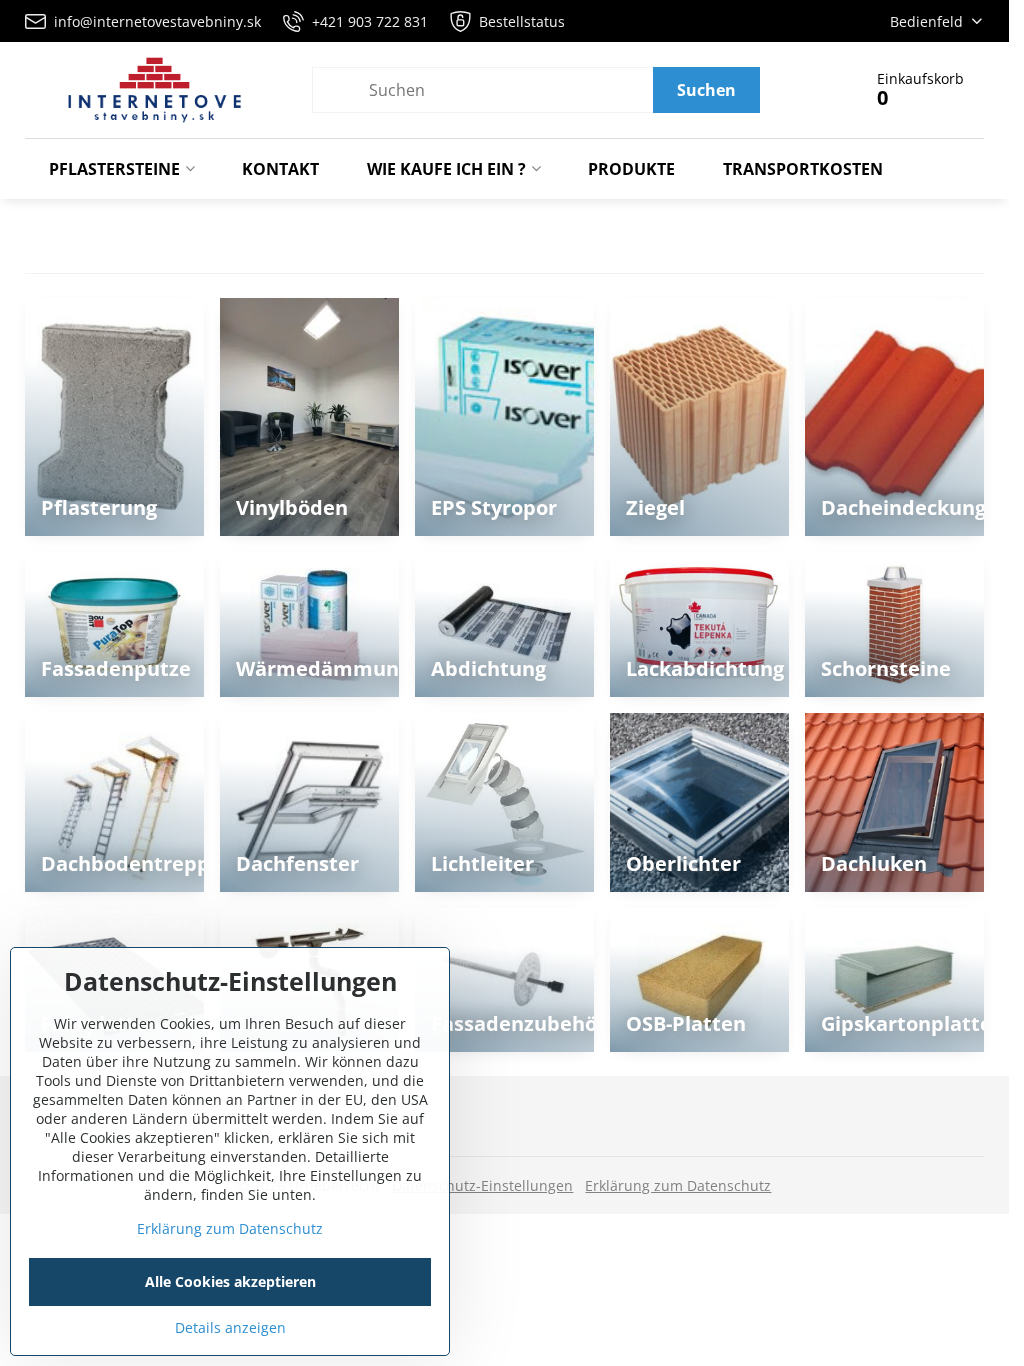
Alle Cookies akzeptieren (230, 1281)
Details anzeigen (230, 1327)
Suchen (706, 90)
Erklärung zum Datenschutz (678, 1185)
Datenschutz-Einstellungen (482, 1185)
